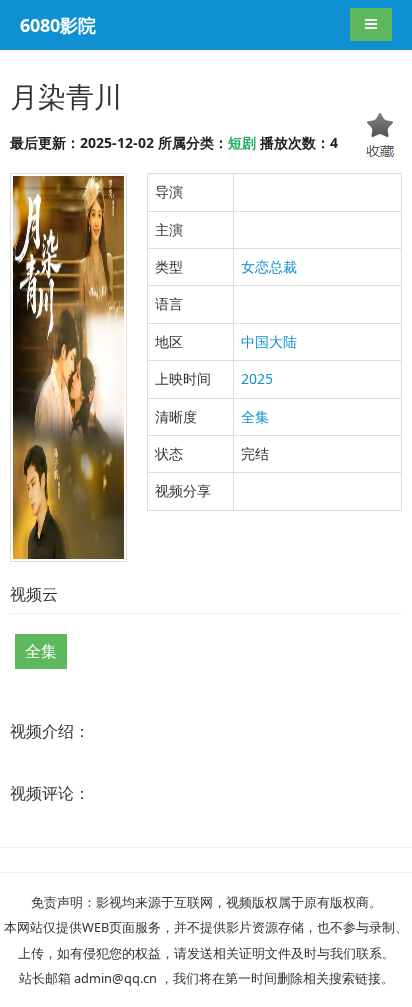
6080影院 (58, 25)
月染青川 (66, 96)
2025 (257, 378)
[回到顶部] (269, 973)
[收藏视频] (380, 138)
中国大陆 (269, 341)
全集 (255, 416)
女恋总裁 (269, 266)
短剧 (242, 142)
